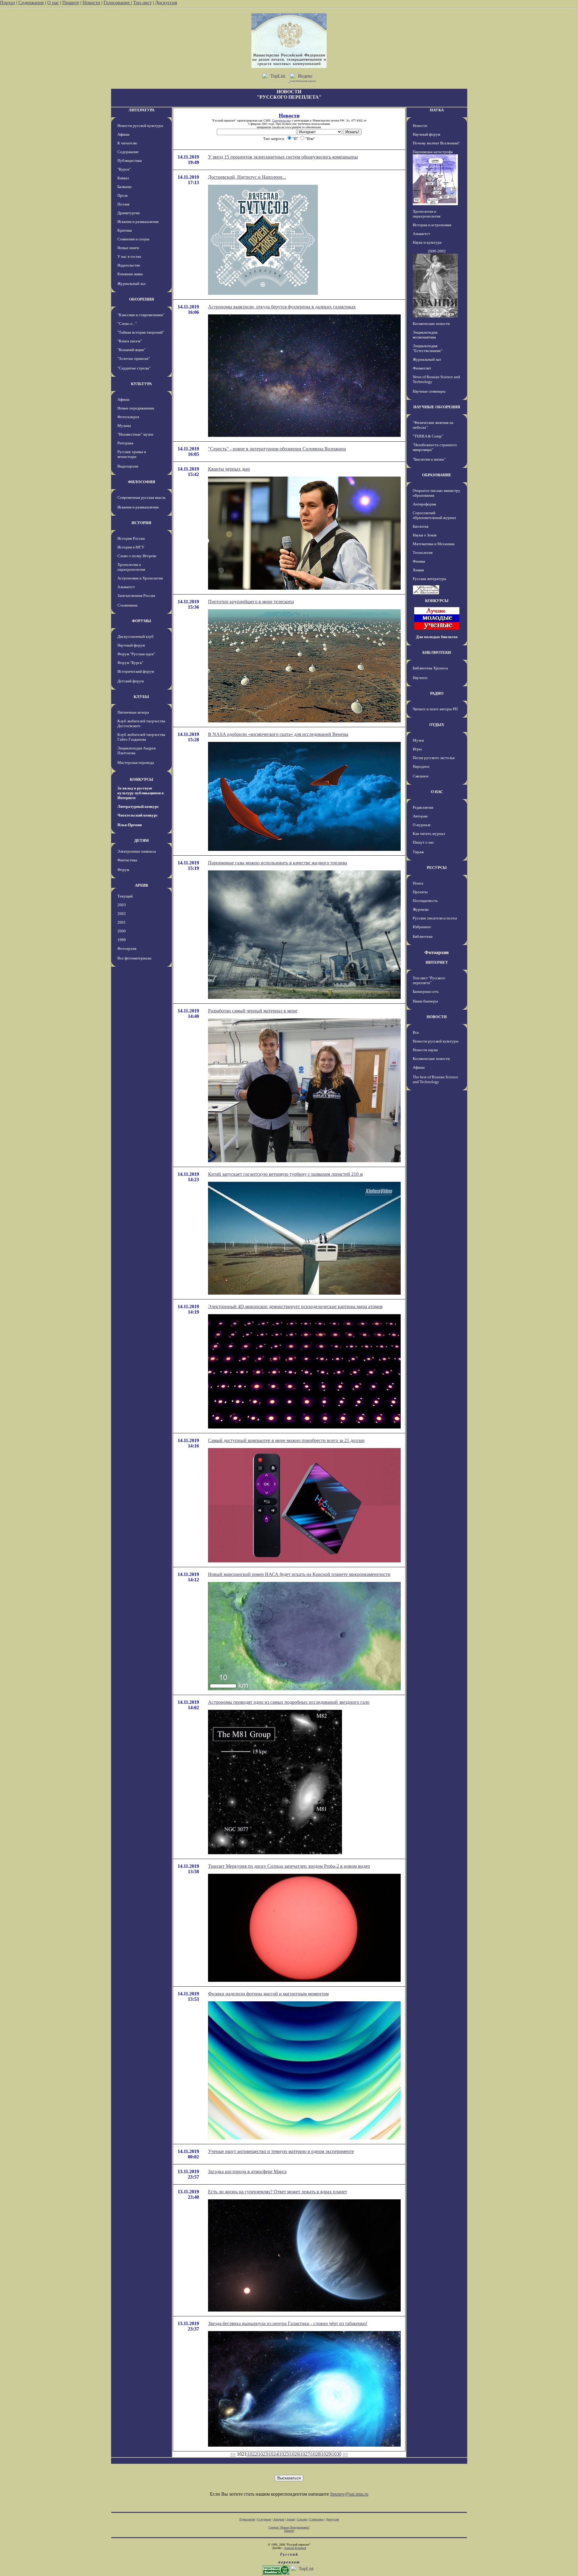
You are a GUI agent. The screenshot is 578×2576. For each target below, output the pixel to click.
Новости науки (425, 1050)
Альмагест (126, 587)
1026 (294, 2454)
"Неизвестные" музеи (135, 434)
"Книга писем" (130, 341)
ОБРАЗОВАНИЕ (437, 475)
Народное (421, 766)
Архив (291, 2519)
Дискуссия (166, 3)
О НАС (437, 792)
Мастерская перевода (136, 763)
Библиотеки (423, 936)
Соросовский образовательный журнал (434, 515)
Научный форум (131, 645)
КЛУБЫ (141, 697)
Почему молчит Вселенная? (436, 143)
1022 (252, 2454)
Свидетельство (281, 120)
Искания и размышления (138, 222)
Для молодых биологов (437, 637)
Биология (421, 526)
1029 (326, 2454)
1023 (263, 2454)
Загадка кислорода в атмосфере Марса (247, 2171)
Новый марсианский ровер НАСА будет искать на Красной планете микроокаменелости (299, 1574)
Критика (125, 230)
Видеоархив (128, 466)
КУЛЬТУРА (141, 384)
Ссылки (302, 2519)
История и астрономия (432, 225)
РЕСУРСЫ (437, 868)
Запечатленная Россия (136, 596)
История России (131, 538)
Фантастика (127, 860)
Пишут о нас (423, 842)
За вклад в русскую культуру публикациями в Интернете (141, 793)
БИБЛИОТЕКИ (437, 652)
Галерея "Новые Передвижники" (289, 2527)
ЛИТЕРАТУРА (141, 110)
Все (416, 1032)
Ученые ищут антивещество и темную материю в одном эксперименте (281, 2151)
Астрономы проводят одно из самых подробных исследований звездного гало (289, 1702)
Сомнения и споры (133, 239)
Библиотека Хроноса (430, 668)
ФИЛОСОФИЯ (141, 482)
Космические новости (431, 324)
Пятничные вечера (133, 712)
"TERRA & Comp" (428, 436)
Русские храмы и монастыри (132, 454)
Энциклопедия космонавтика (425, 335)
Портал (8, 3)
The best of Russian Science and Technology (435, 1079)
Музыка (124, 426)
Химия (418, 570)
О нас (53, 3)
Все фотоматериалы (134, 958)
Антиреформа (424, 504)
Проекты (420, 892)
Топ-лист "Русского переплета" (429, 980)
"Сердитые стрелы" (134, 368)
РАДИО (437, 693)
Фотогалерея (128, 417)
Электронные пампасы (137, 851)
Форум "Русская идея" (136, 654)
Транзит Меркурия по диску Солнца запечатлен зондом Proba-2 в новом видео (289, 1866)
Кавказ (123, 178)
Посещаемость (425, 901)
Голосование (117, 3)
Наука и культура (427, 242)
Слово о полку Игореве (137, 556)
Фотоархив (127, 948)
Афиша (123, 134)
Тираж (418, 852)
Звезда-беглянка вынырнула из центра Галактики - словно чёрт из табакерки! (288, 2323)
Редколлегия (423, 807)
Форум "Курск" (130, 663)
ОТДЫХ (437, 725)
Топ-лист (142, 3)
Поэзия (123, 204)
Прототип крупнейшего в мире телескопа (251, 602)
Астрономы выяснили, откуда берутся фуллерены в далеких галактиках (282, 307)
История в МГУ (131, 547)
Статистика (316, 2519)
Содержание (31, 3)
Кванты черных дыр (229, 469)
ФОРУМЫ (141, 621)
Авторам (420, 816)
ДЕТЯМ (141, 840)
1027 (305, 2454)
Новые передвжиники (136, 408)
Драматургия (129, 213)
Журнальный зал (131, 284)
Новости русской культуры (140, 126)
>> (345, 2454)
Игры (417, 749)
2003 (122, 905)
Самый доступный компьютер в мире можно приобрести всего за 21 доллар (286, 1440)
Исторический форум (136, 671)
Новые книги (128, 248)
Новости (91, 3)
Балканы (124, 187)
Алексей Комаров (295, 2548)
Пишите (71, 3)
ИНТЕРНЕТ (437, 962)
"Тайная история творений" (141, 332)
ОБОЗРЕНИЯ (141, 299)
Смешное (421, 776)
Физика (419, 561)
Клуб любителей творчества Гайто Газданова (141, 737)
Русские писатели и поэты (435, 918)
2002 (122, 914)
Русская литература (429, 579)
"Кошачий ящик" (131, 350)
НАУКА (437, 110)
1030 (337, 2454)
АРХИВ (141, 885)
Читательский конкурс (138, 815)
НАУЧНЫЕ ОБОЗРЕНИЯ (437, 407)
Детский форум (131, 681)
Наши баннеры (425, 1001)
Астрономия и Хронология (140, 578)
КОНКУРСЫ (141, 779)
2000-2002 (437, 251)
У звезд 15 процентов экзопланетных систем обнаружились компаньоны (283, 157)
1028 (315, 2454)
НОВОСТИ (437, 1017)
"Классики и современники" (141, 315)
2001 (122, 922)
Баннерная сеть (426, 991)
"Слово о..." (127, 324)
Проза (123, 195)
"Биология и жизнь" (429, 459)
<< (233, 2454)
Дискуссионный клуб (135, 636)
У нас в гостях (129, 256)
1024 (273, 2454)
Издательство (129, 265)
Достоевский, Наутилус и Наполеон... (247, 177)
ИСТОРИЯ (141, 523)
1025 (284, 2454)
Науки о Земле (425, 535)
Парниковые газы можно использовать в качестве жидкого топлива (278, 863)
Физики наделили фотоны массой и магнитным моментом (268, 1994)
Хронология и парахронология (131, 567)
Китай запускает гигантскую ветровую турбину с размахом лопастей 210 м (285, 1174)
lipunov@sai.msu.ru (349, 2494)
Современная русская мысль (141, 497)
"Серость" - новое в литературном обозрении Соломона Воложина (277, 449)
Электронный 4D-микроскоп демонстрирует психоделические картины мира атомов (295, 1307)
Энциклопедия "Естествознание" (428, 348)
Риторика (125, 443)
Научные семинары (429, 391)
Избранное (422, 927)
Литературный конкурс (138, 806)
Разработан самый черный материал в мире (253, 1011)
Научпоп (420, 678)
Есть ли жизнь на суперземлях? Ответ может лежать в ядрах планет (278, 2192)
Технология (423, 553)
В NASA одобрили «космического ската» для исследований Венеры (278, 734)
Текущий (125, 896)
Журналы (421, 909)
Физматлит (422, 368)
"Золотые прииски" (134, 358)
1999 (122, 940)
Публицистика (130, 161)
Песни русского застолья (434, 758)
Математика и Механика (434, 544)
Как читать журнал (429, 834)
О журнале (422, 825)
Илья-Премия (130, 825)
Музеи (418, 740)
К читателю (127, 143)
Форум (123, 870)
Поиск (418, 883)
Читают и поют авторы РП (435, 709)
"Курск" (124, 169)
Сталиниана (127, 605)
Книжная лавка (130, 274)
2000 (122, 931)
